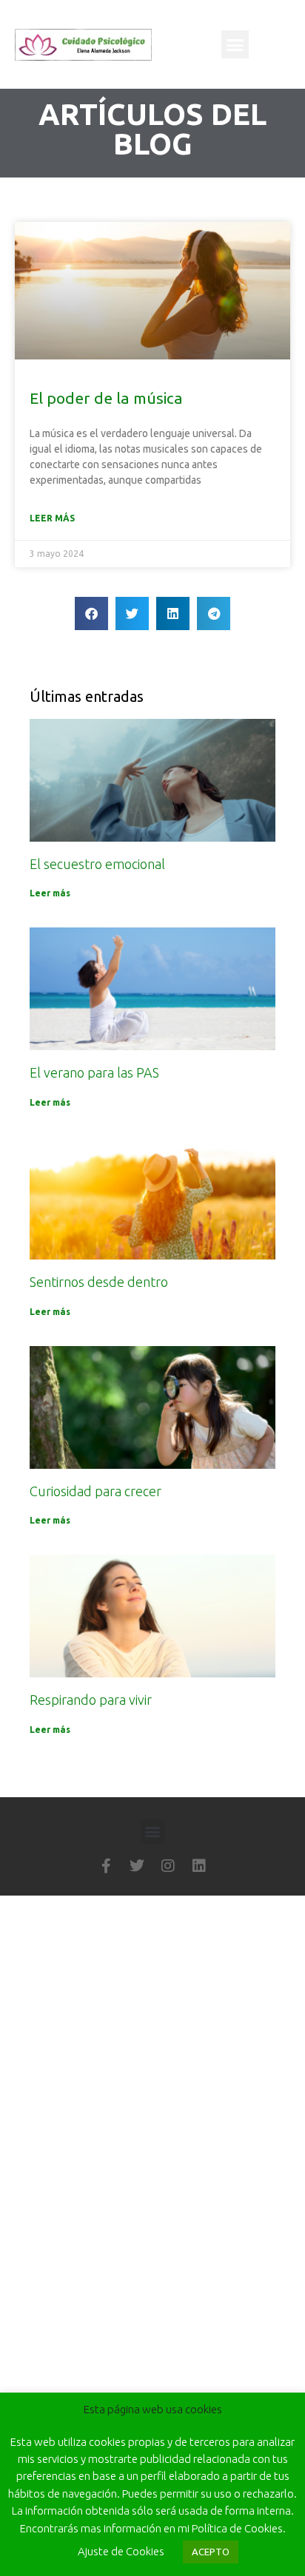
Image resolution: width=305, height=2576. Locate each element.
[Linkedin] (199, 1866)
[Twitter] (137, 1866)
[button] (235, 44)
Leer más (52, 518)
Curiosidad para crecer (95, 1491)
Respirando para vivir (91, 1700)
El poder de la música (106, 398)
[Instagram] (168, 1866)
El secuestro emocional (97, 864)
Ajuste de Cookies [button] (121, 2551)
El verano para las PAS (94, 1072)
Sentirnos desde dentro (99, 1282)
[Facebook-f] (106, 1866)
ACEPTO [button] (211, 2552)
